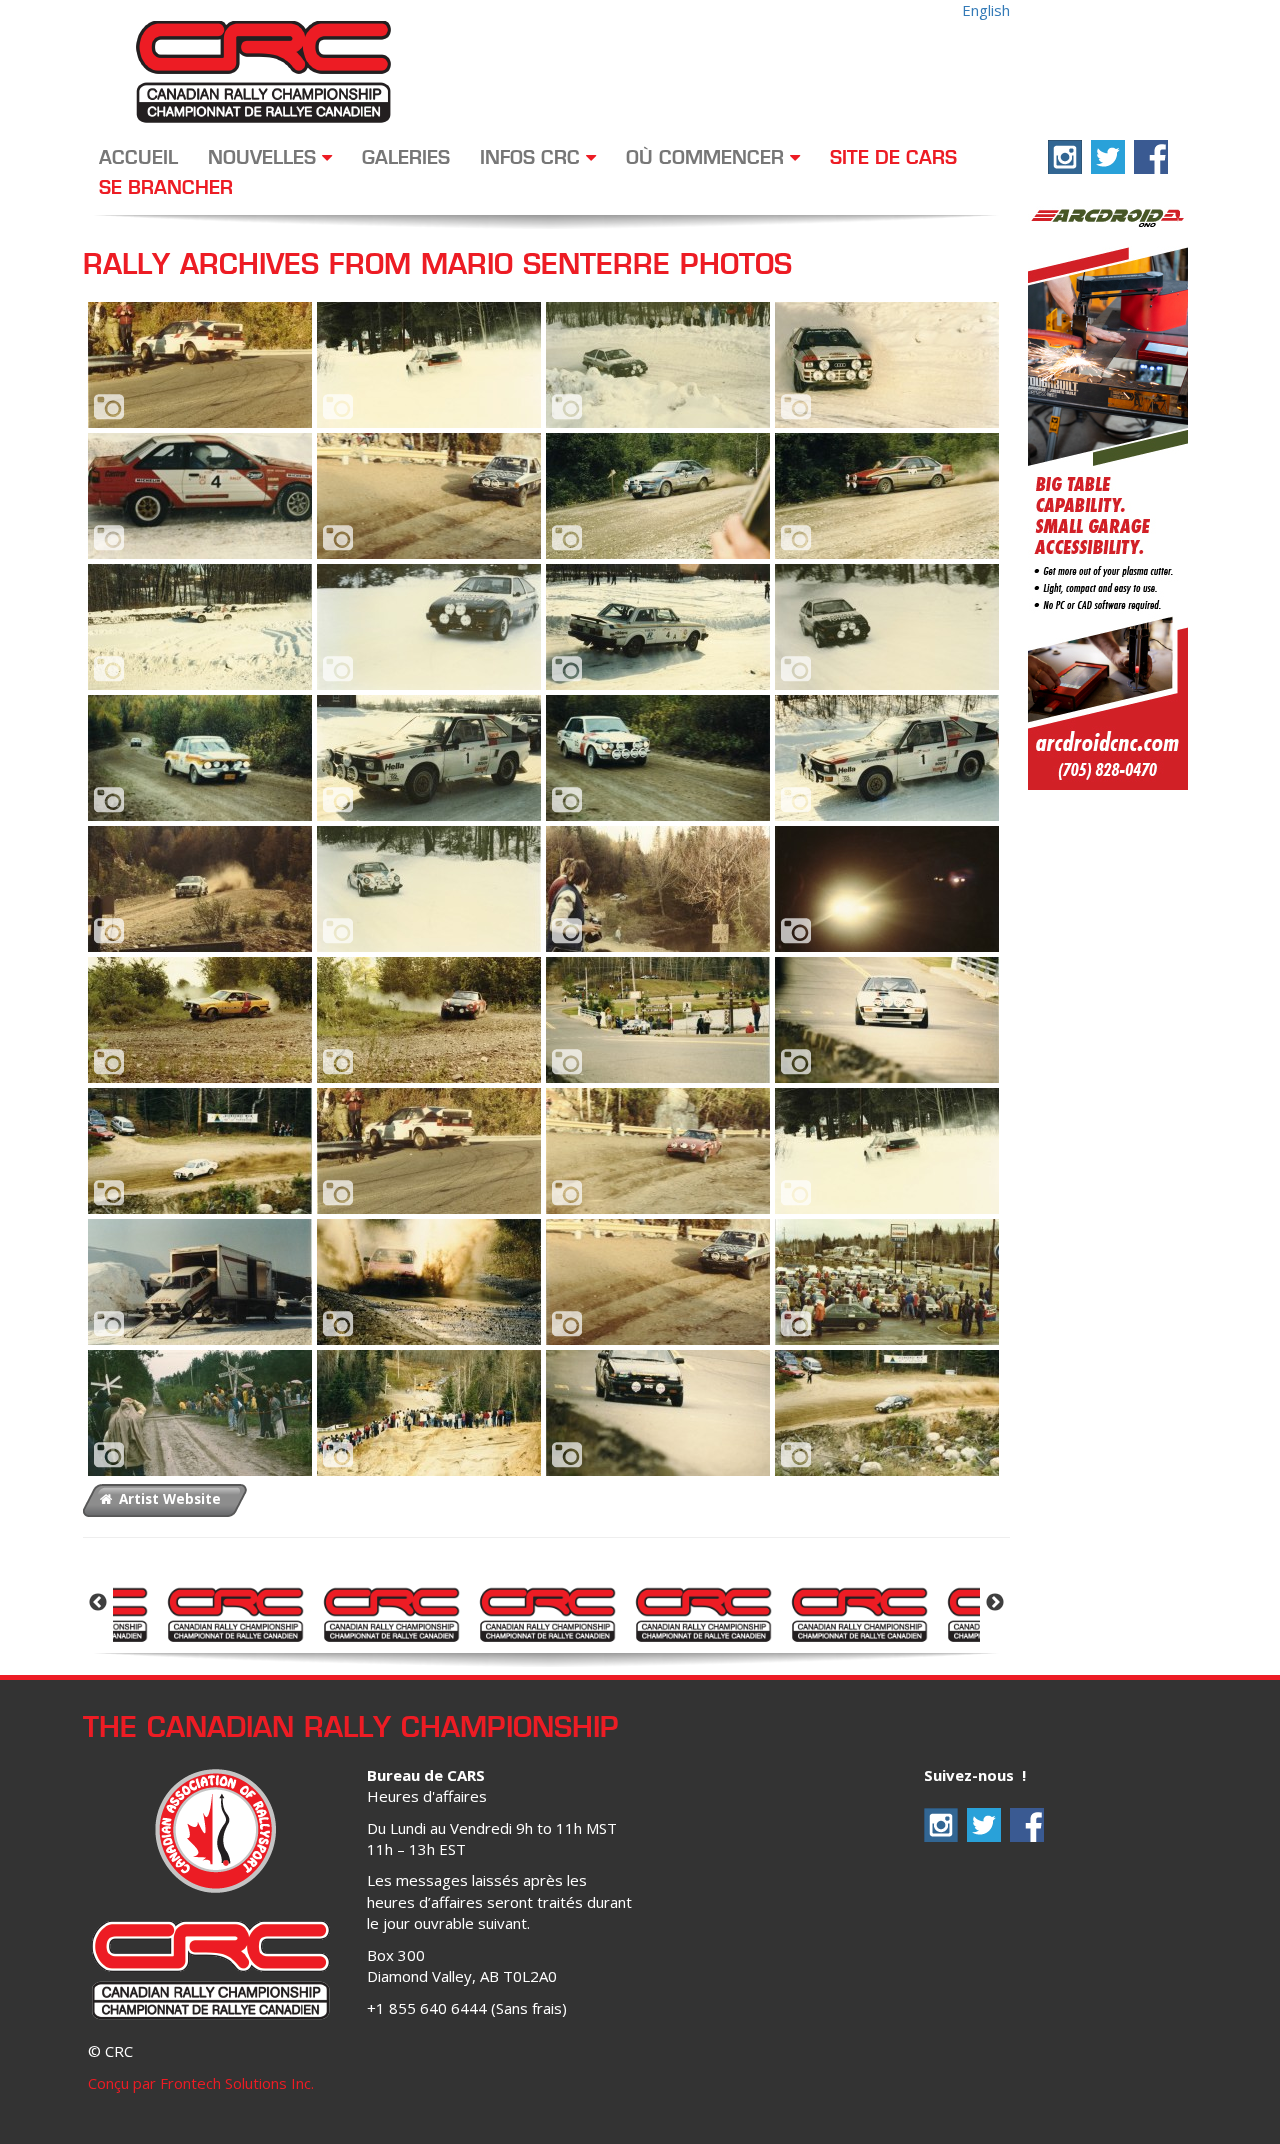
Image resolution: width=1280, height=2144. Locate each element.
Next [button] (995, 1603)
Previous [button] (98, 1603)
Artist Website (168, 1499)
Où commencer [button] (708, 159)
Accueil (138, 159)
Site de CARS (893, 159)
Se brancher (166, 189)
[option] (235, 1613)
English (986, 10)
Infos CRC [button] (533, 159)
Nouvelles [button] (265, 159)
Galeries (406, 159)
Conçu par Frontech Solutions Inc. (201, 2083)
